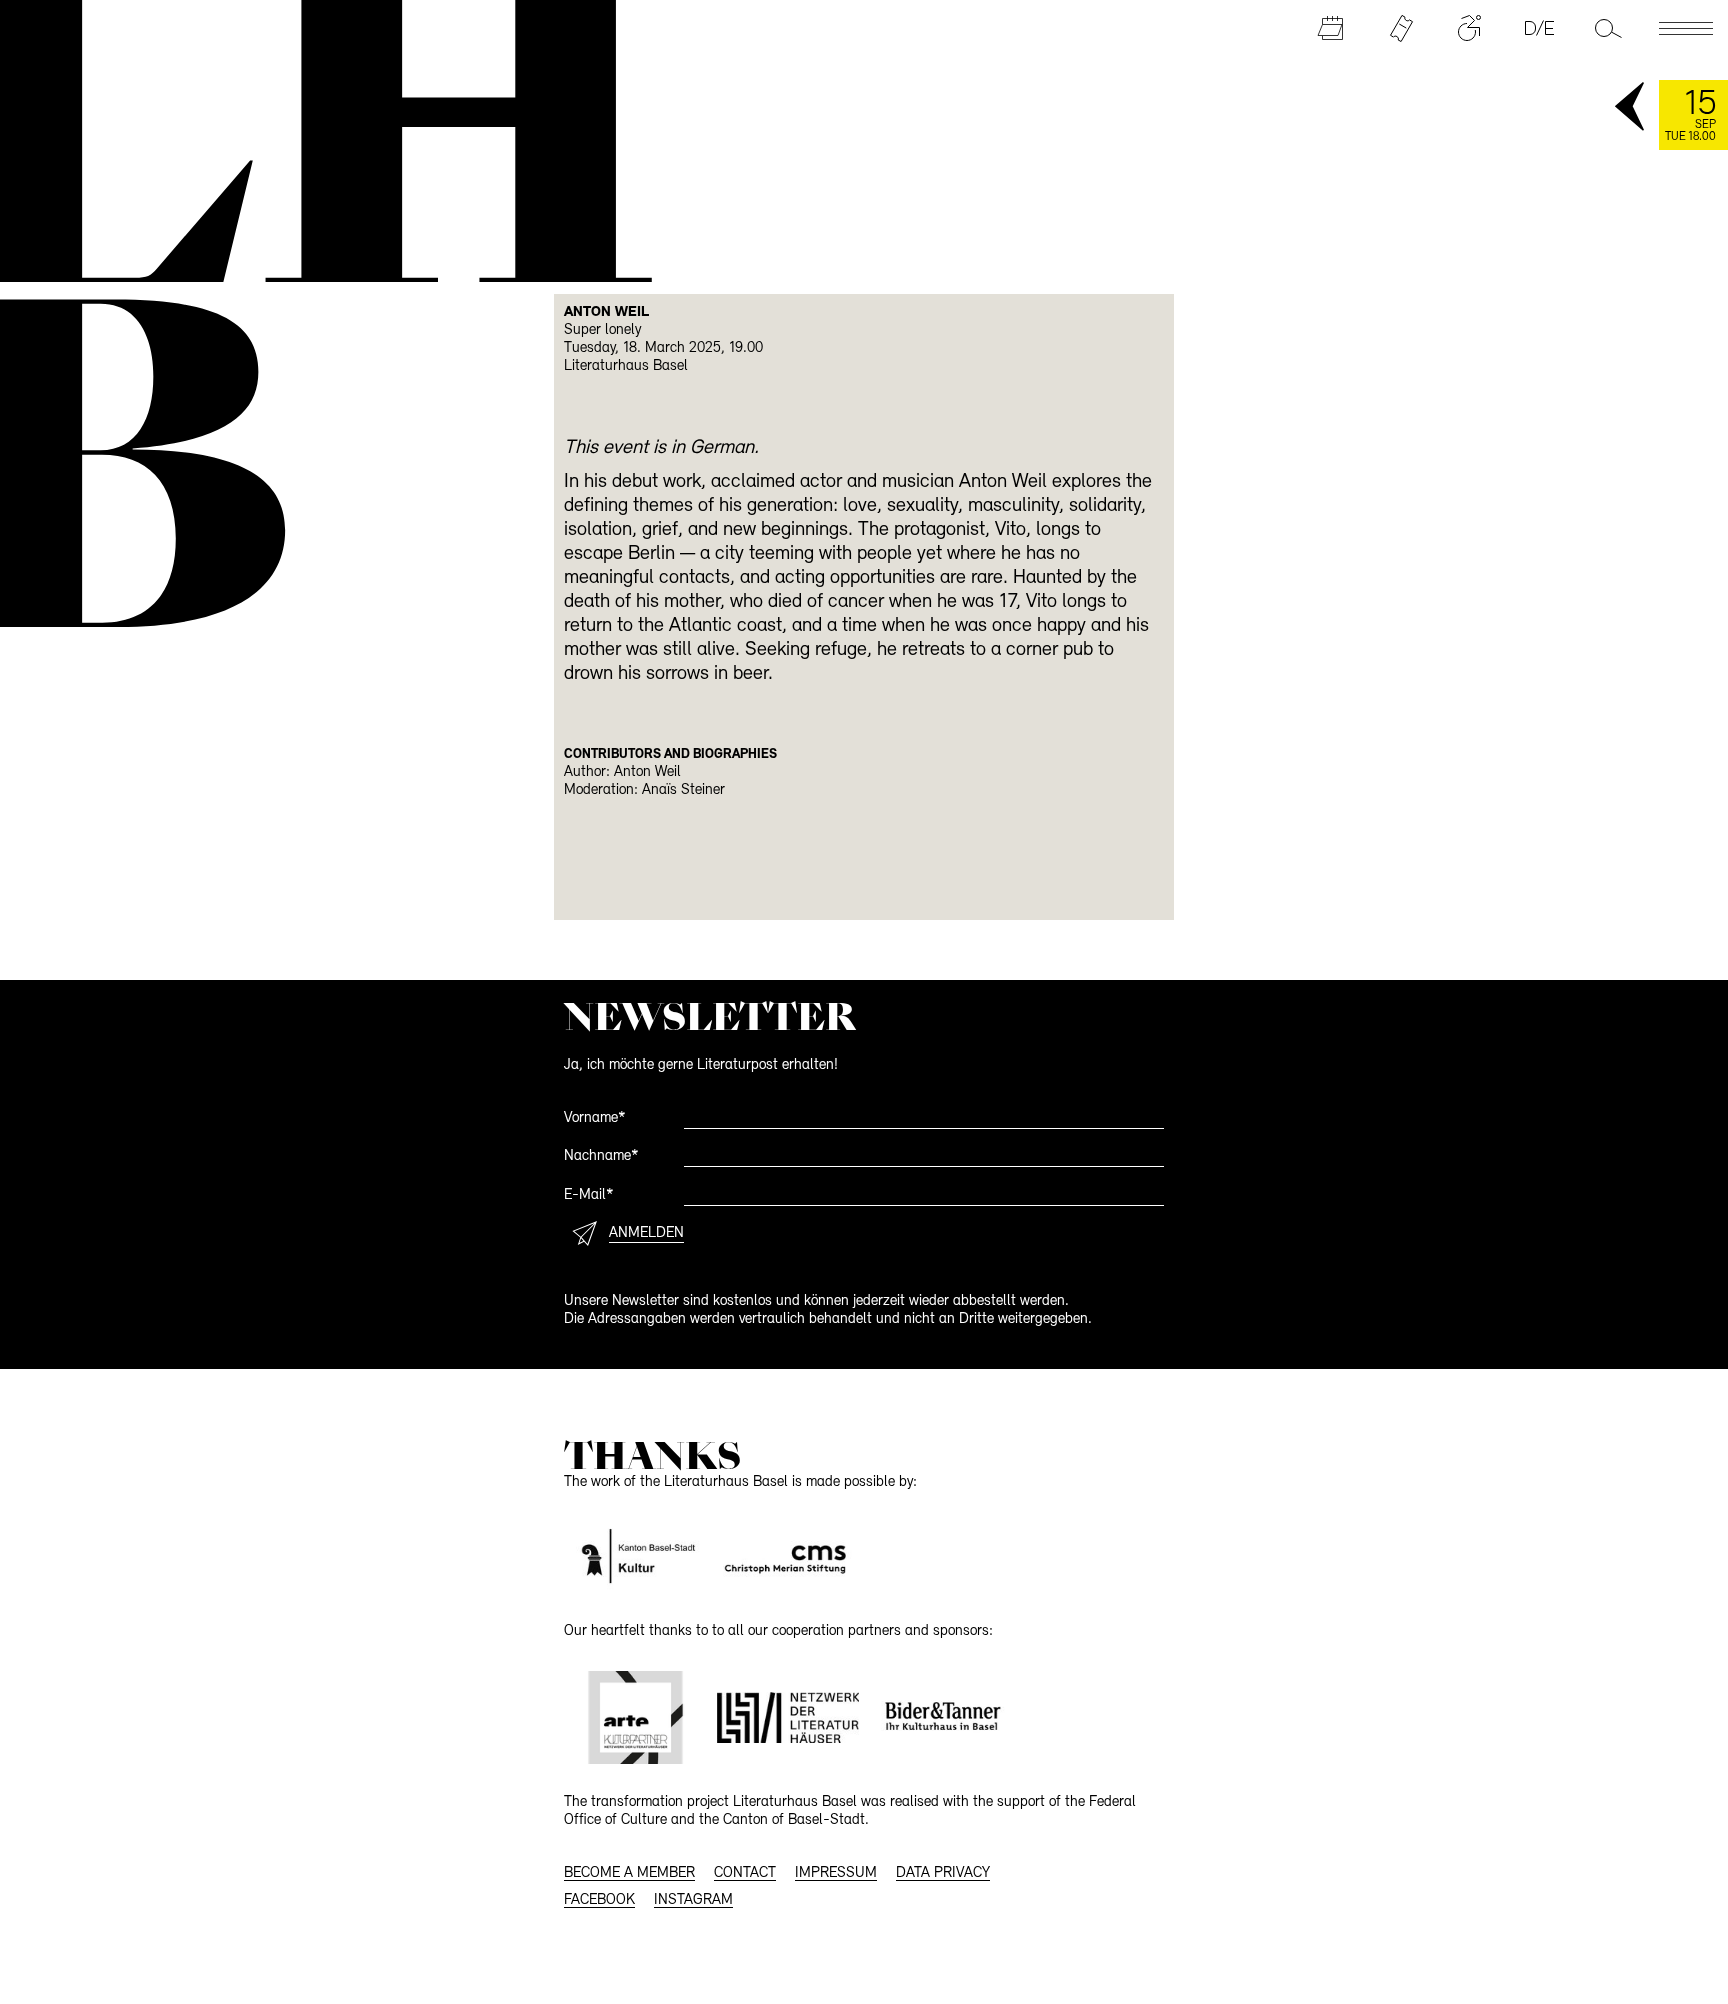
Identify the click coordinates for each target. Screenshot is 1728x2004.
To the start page (311, 138)
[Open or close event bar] (1631, 108)
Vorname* (595, 1118)
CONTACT (745, 1873)
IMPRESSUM (836, 1873)
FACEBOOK (599, 1900)
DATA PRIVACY (943, 1873)
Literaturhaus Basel (626, 366)
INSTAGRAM (693, 1900)
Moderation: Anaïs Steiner (644, 790)
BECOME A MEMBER (629, 1873)
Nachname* (601, 1156)
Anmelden (646, 1233)
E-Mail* (589, 1195)
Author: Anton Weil (622, 772)
